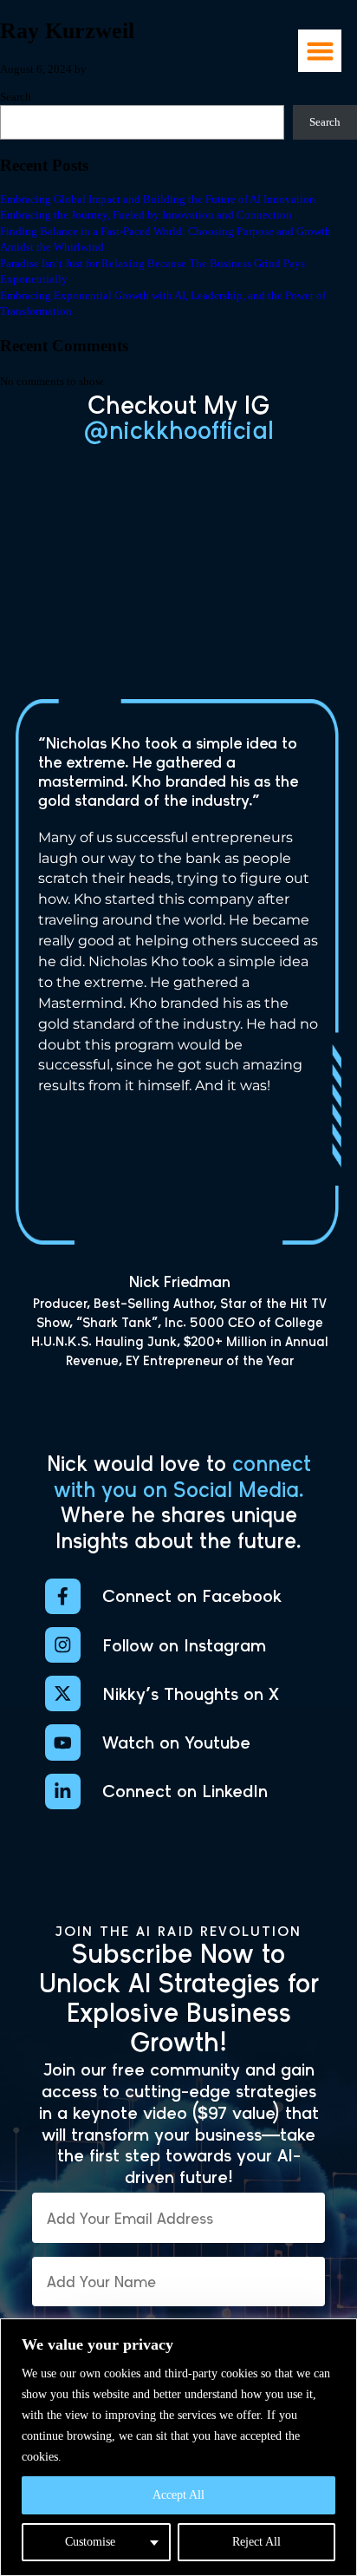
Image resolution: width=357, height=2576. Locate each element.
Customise (90, 2542)
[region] (178, 2447)
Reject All (256, 2542)
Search (325, 122)
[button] (319, 51)
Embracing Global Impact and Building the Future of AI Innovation (158, 199)
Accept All (178, 2495)
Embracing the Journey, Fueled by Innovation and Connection (146, 215)
